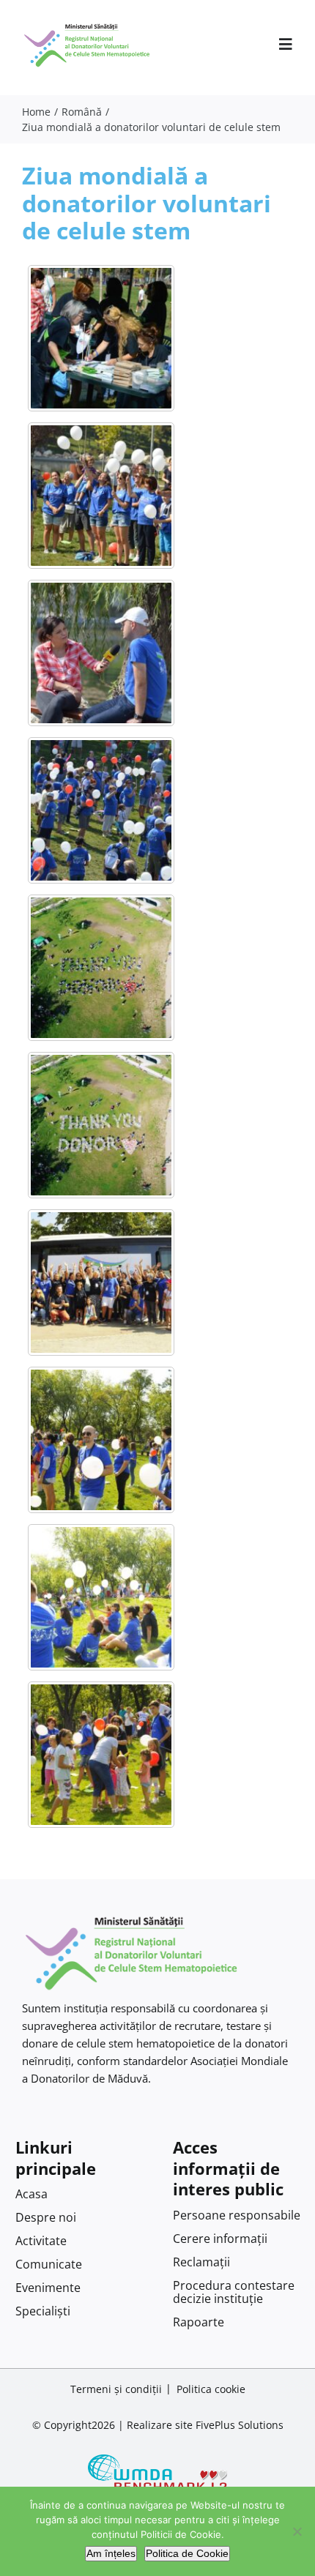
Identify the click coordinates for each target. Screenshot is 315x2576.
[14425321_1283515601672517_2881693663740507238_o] (101, 1283)
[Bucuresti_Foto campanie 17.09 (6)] (101, 338)
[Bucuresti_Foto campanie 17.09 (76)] (101, 810)
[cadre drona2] (101, 968)
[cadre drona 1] (101, 1125)
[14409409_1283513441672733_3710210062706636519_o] (101, 1755)
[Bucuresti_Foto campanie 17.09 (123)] (101, 496)
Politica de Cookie (187, 2553)
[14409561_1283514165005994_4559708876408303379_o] (101, 1597)
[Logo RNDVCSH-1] (87, 25)
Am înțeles (111, 2553)
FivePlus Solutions (240, 2425)
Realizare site (160, 2425)
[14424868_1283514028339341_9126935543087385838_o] (101, 1440)
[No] (297, 2531)
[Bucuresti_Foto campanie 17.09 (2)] (101, 653)
